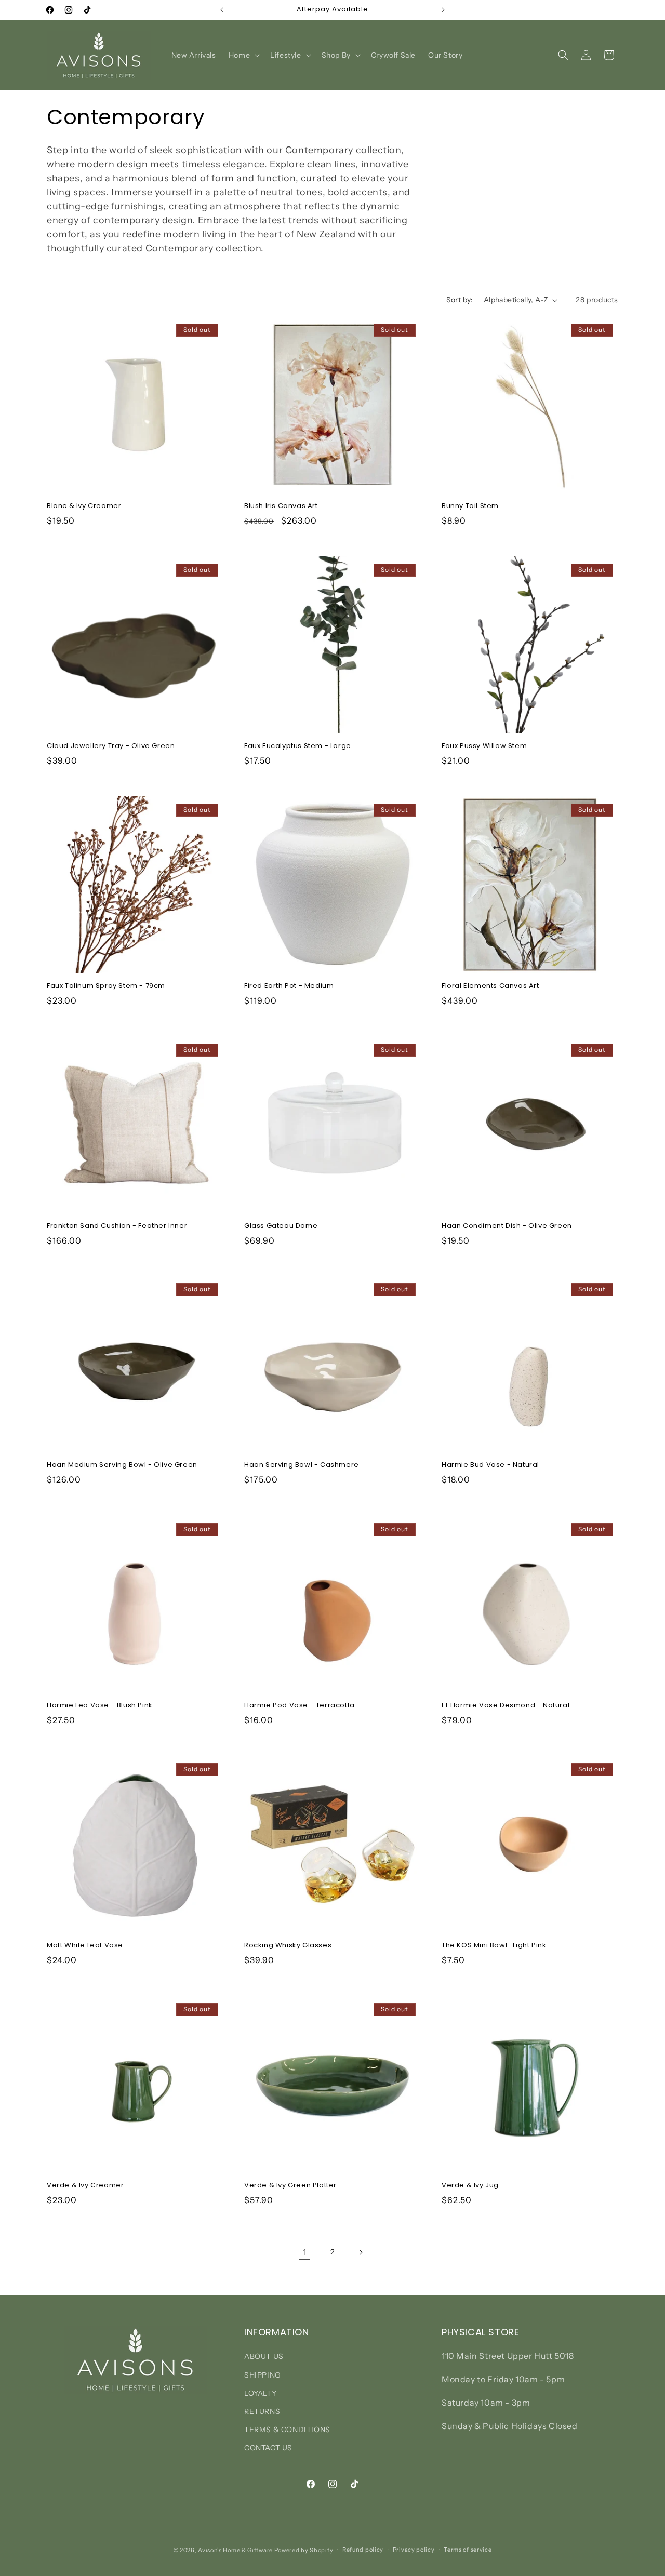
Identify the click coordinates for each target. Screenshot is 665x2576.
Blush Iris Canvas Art (281, 506)
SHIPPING (263, 2375)
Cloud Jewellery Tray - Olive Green (111, 746)
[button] (243, 55)
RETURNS (262, 2411)
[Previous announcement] (222, 10)
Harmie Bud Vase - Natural (490, 1466)
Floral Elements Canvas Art (490, 986)
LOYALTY (260, 2393)
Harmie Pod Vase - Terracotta (300, 1706)
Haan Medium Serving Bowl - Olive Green (122, 1466)
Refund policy (363, 2550)
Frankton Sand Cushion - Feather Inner (117, 1226)
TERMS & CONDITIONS (287, 2430)
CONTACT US (268, 2448)
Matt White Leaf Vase (85, 1946)
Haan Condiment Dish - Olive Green (507, 1226)
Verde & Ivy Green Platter (290, 2186)
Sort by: (460, 300)
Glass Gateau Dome (281, 1226)
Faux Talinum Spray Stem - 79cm (106, 986)
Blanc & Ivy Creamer (84, 506)
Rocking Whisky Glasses (288, 1946)
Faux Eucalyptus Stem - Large (298, 746)
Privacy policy (414, 2550)
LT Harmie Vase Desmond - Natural (506, 1706)
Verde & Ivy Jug (470, 2186)
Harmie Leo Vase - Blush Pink (100, 1706)
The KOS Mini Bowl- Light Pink (494, 1946)
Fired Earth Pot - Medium (289, 986)
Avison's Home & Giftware (235, 2550)
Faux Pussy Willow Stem (484, 746)
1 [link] (305, 2252)
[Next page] (361, 2252)
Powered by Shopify (304, 2550)
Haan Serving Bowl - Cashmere (302, 1466)
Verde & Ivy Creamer (85, 2186)
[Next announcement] (443, 10)
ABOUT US (264, 2356)
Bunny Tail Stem (470, 506)
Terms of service (468, 2550)
